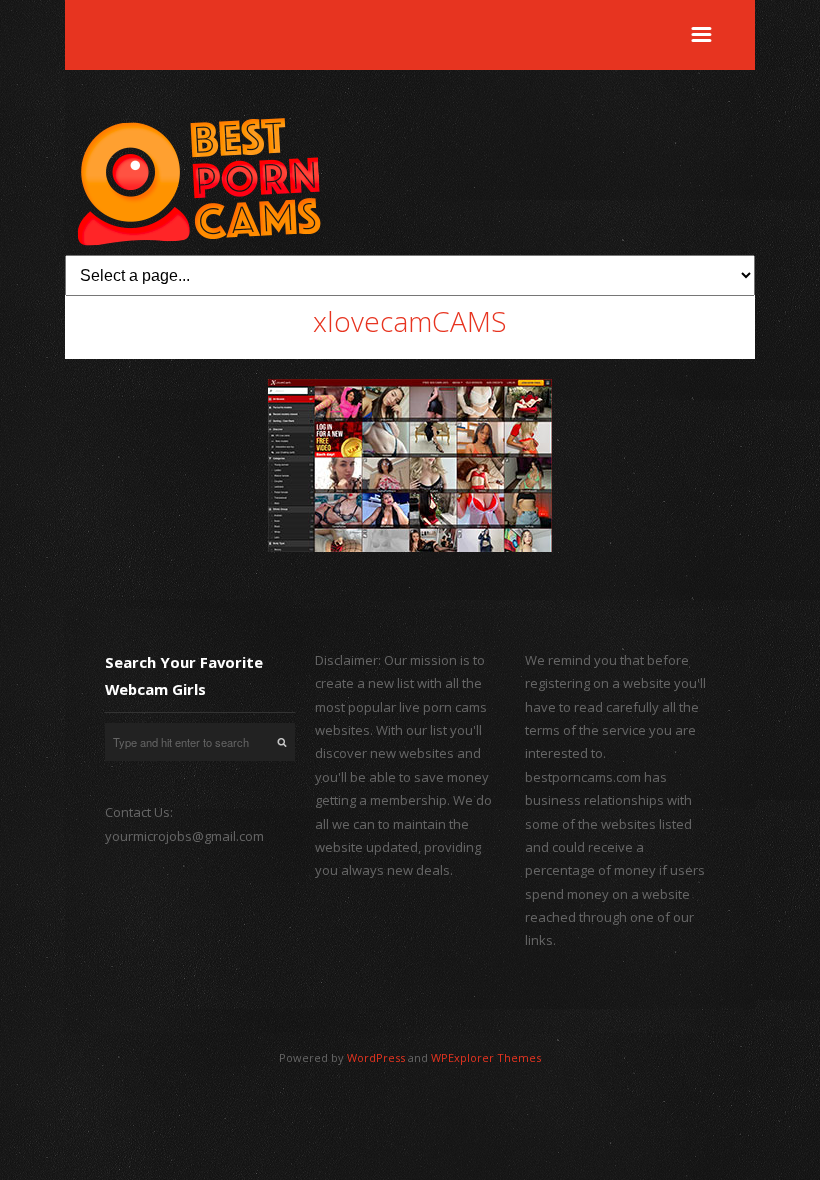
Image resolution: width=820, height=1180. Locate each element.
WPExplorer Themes (486, 1057)
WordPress (376, 1057)
